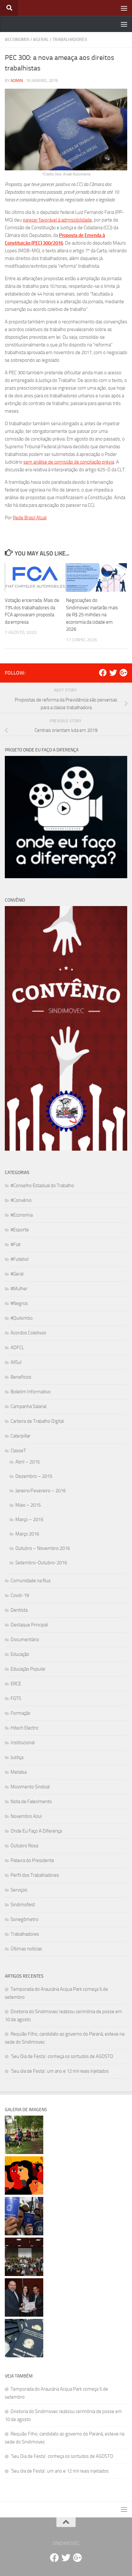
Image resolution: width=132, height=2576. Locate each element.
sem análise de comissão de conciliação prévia (69, 462)
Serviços (19, 1890)
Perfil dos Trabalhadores (35, 1875)
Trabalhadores (70, 40)
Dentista (19, 1610)
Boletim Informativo (31, 1392)
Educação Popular (28, 1669)
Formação (21, 1713)
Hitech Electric (25, 1728)
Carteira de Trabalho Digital (37, 1421)
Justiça (17, 1757)
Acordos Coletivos (28, 1333)
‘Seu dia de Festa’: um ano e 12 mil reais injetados (60, 2071)
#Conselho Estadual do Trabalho (42, 1186)
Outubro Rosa (24, 1846)
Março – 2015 (29, 1519)
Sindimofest (23, 1905)
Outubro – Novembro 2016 (43, 1548)
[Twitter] (113, 673)
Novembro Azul (26, 1816)
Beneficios (21, 1377)
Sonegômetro (25, 1919)
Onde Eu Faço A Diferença (36, 1831)
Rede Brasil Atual (30, 518)
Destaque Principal (29, 1625)
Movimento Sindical (30, 1787)
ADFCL (17, 1348)
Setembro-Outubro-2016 (41, 1563)
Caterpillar (21, 1436)
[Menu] (124, 8)
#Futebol (20, 1259)
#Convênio (21, 1200)
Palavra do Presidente (32, 1860)
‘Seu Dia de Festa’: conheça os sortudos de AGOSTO (62, 2056)
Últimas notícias (26, 1949)
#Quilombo (22, 1318)
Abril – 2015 (28, 1462)
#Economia (17, 40)
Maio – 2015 (28, 1505)
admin (17, 81)
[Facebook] (103, 673)
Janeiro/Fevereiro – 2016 (41, 1491)
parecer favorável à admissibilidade (57, 220)
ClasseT (18, 1451)
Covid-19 (20, 1595)
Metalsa (19, 1772)
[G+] (123, 673)
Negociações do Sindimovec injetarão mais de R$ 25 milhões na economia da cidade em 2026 (92, 615)
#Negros (19, 1303)
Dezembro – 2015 (34, 1476)
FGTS (16, 1698)
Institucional (23, 1743)
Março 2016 (27, 1534)
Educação (20, 1654)
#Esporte (20, 1230)
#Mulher (19, 1289)
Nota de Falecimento (31, 1802)
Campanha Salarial (29, 1406)
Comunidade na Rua (30, 1581)
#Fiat (16, 1244)
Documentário (25, 1640)
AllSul (16, 1362)
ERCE (16, 1684)
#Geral (41, 40)
